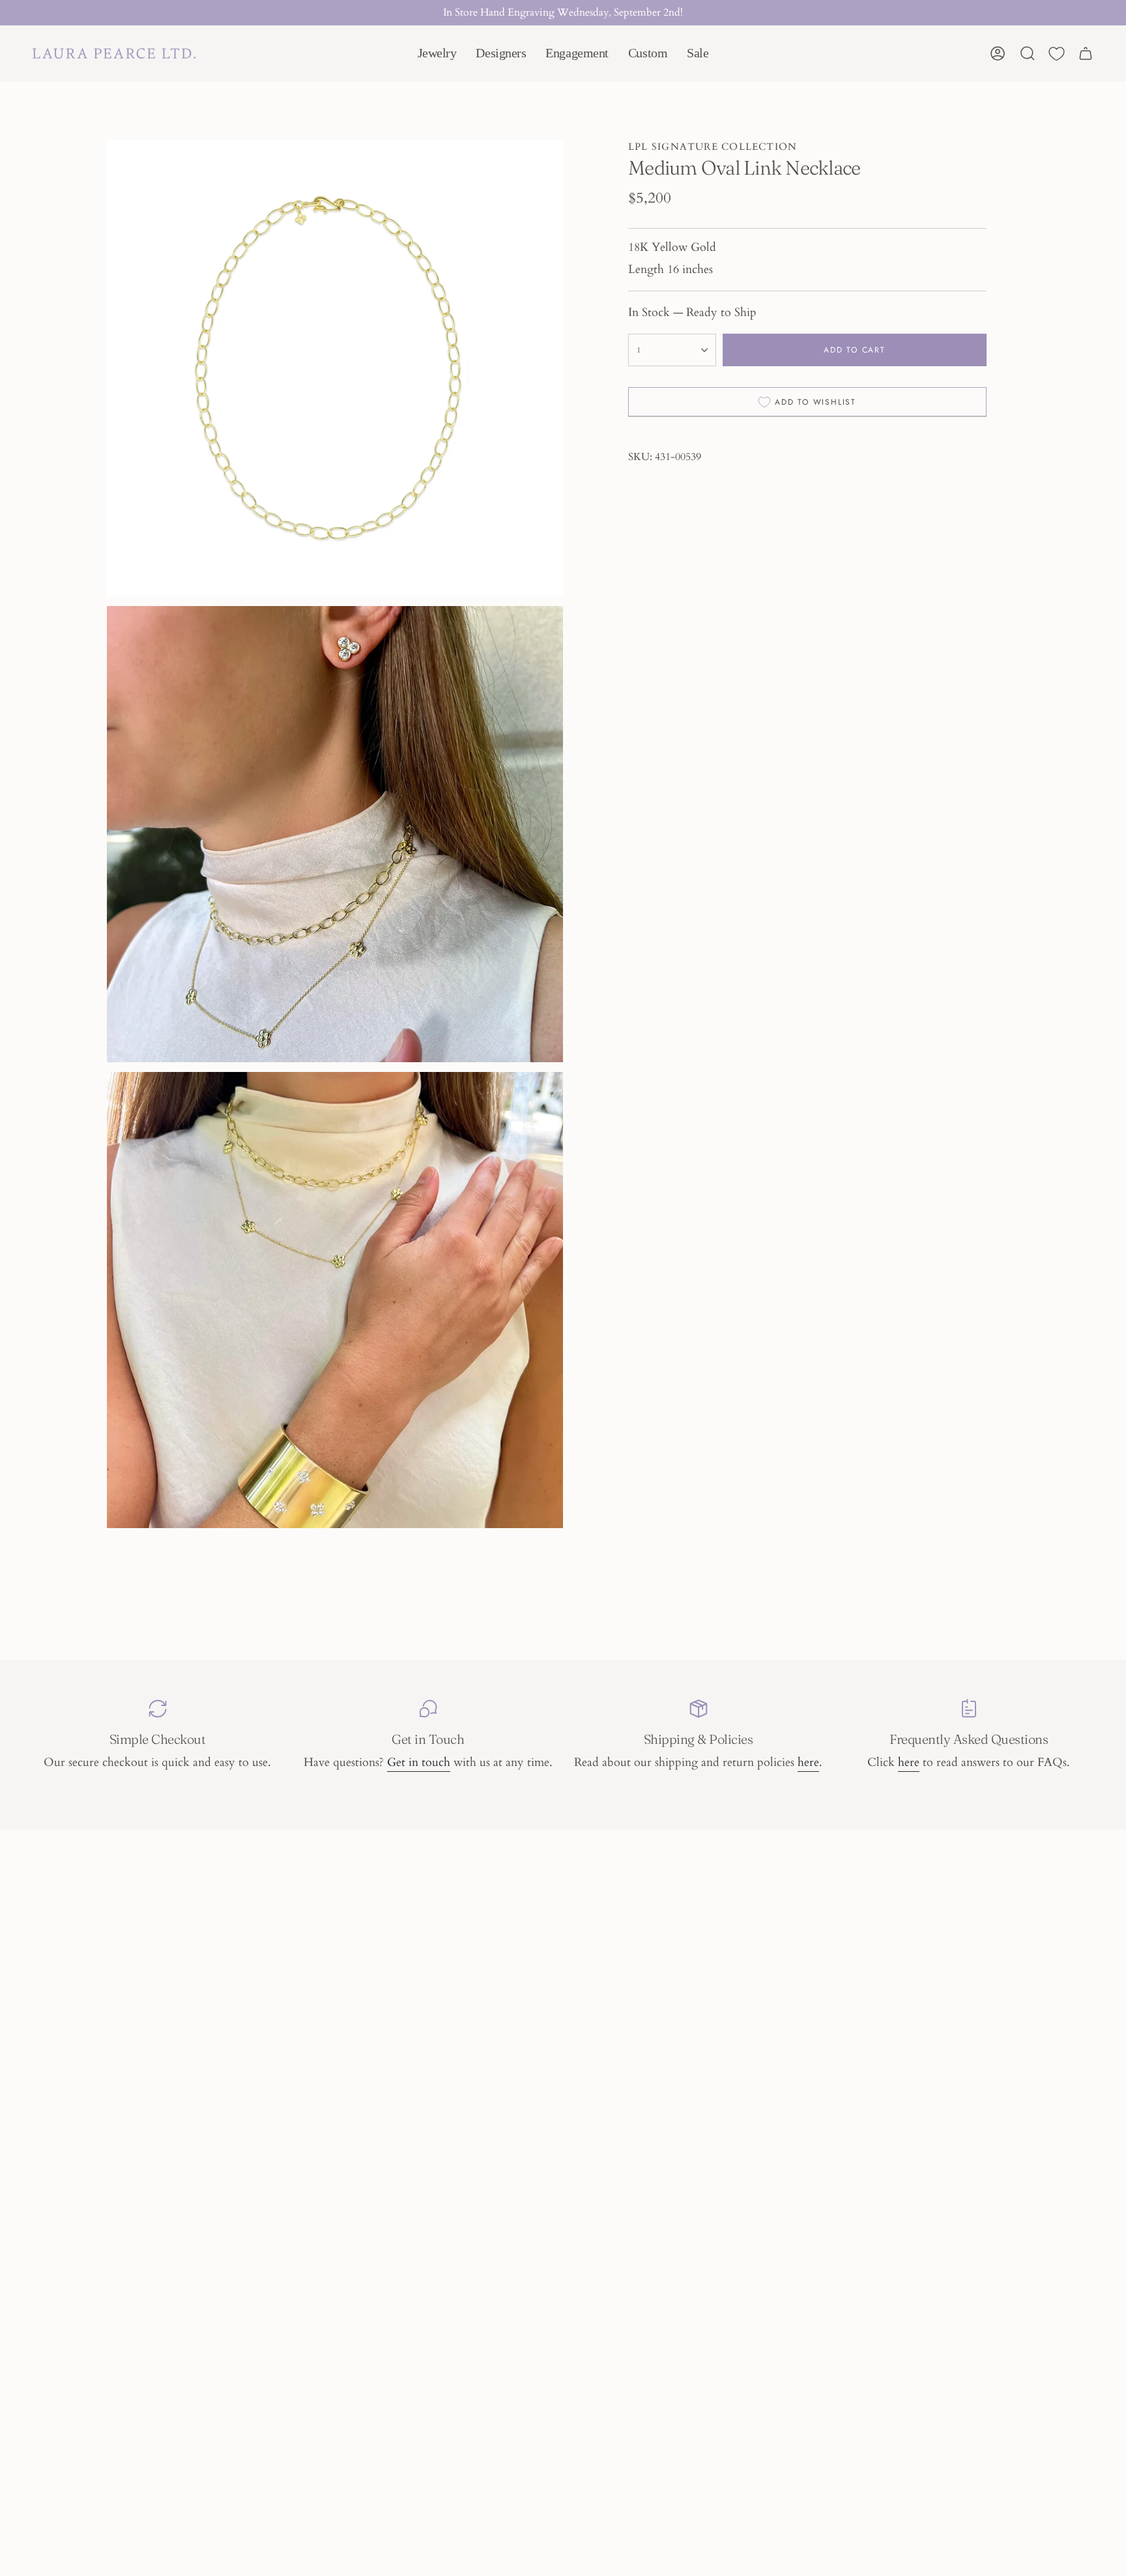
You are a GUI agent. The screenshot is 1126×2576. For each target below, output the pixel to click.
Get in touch (419, 1762)
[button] (437, 53)
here (808, 1762)
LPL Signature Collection (713, 147)
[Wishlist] (1057, 54)
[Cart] (1086, 53)
